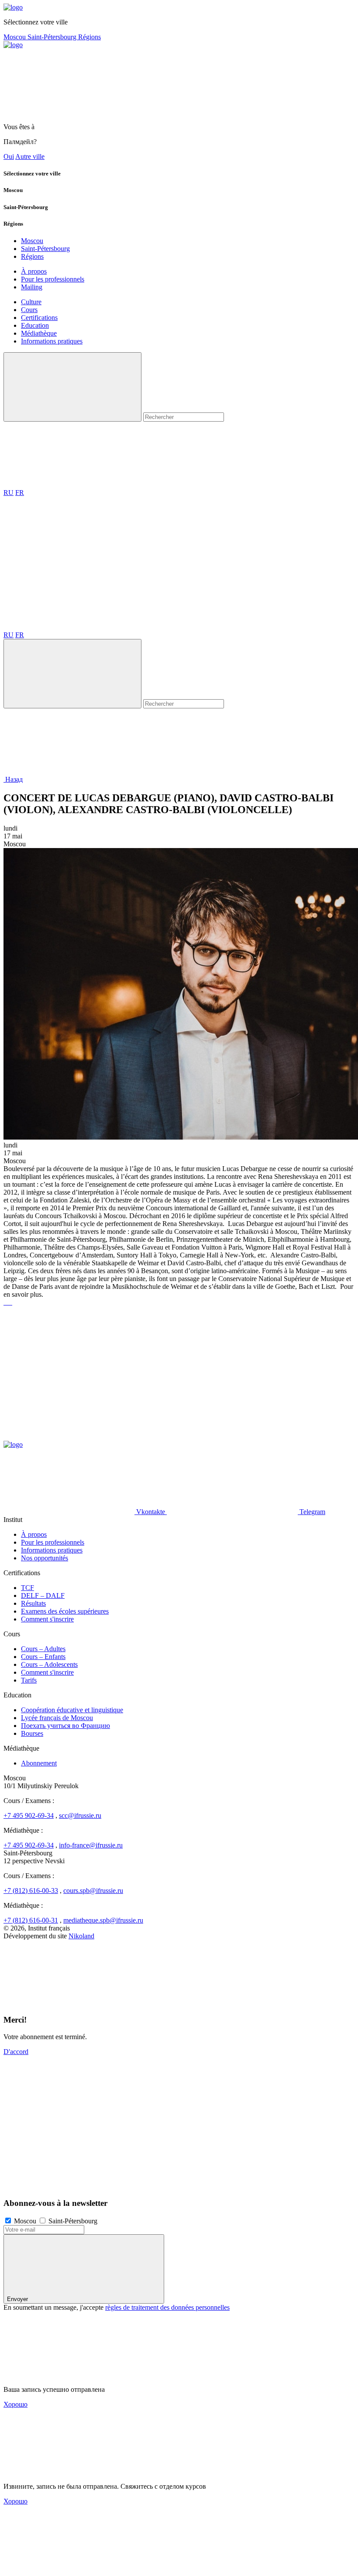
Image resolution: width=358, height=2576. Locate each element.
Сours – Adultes (43, 1649)
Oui (9, 156)
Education (35, 325)
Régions (89, 37)
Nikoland (81, 1936)
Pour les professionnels (53, 279)
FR (20, 493)
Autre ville (30, 156)
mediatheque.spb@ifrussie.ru (103, 1920)
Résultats (33, 1603)
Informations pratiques (52, 341)
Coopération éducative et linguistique (72, 1710)
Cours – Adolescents (49, 1664)
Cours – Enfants (43, 1657)
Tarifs (29, 1680)
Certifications (39, 318)
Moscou (15, 37)
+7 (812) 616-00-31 (31, 1920)
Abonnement (39, 1763)
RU (9, 493)
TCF (28, 1588)
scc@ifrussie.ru (80, 1815)
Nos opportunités (45, 1558)
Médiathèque (39, 333)
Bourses (32, 1733)
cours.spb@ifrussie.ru (93, 1891)
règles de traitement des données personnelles (167, 2307)
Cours (29, 310)
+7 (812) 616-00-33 (31, 1891)
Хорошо (15, 2404)
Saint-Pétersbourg (53, 37)
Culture (31, 302)
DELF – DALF (43, 1595)
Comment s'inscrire (47, 1619)
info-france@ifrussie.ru (91, 1845)
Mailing (32, 287)
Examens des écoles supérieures (65, 1611)
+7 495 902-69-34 (29, 1815)
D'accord (16, 2052)
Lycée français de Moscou (57, 1718)
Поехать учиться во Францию (65, 1726)
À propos (34, 271)
